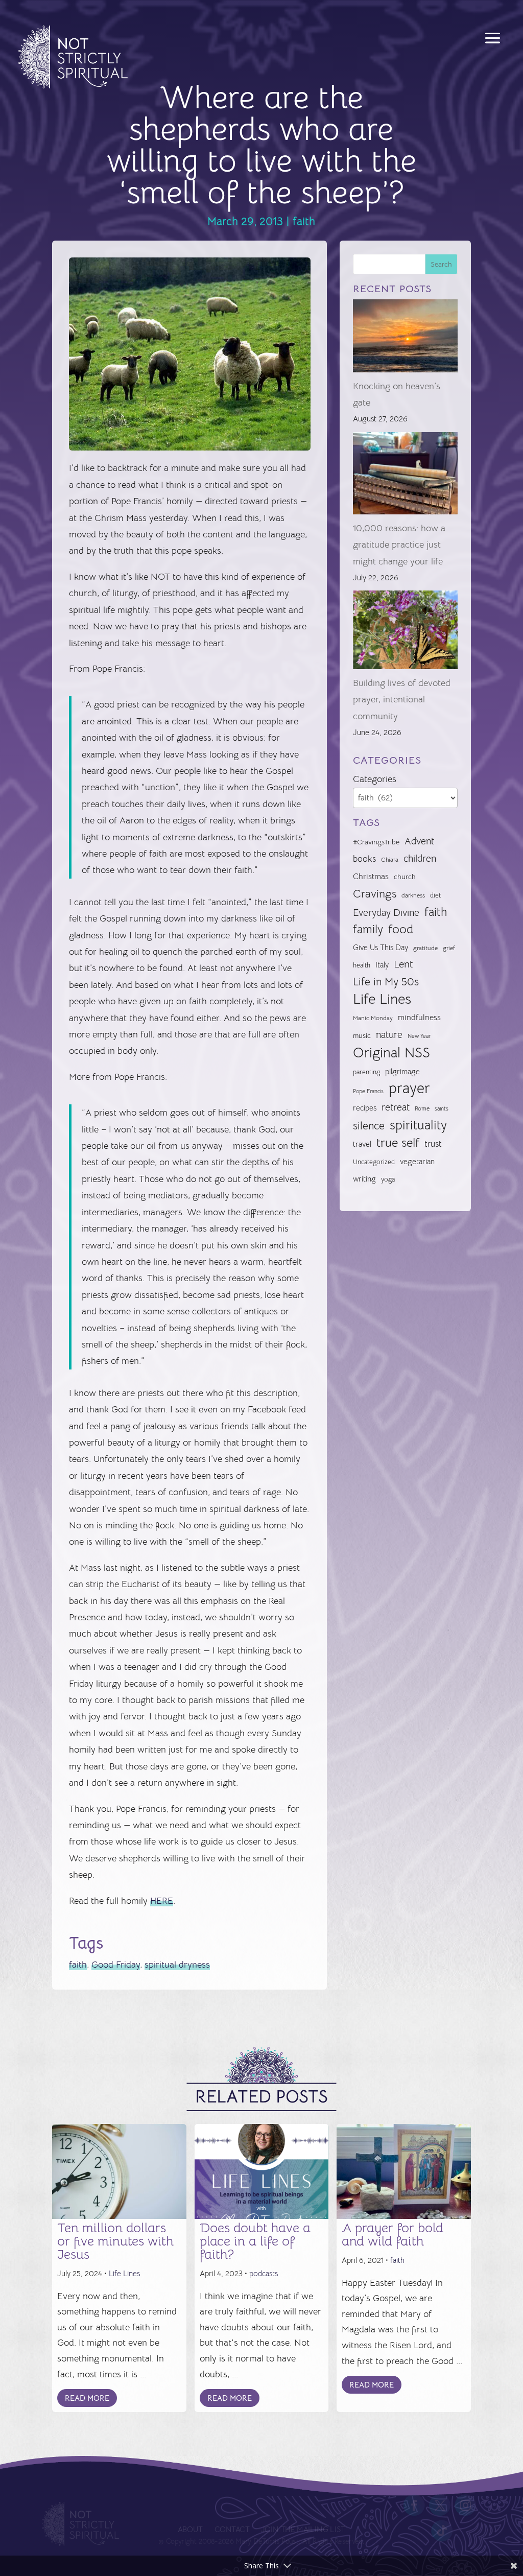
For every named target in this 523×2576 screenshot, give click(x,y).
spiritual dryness (177, 1965)
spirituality (418, 1125)
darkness (413, 895)
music (362, 1035)
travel (362, 1144)
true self (398, 1143)
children (420, 858)
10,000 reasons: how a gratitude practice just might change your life (399, 545)
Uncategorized (374, 1162)
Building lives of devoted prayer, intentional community (402, 700)
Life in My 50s (386, 982)
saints (442, 1108)
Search (441, 264)
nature (389, 1035)
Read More (87, 2398)
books (364, 859)
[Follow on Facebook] (414, 2505)
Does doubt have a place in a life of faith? (255, 2241)
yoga (388, 1179)
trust (433, 1144)
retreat (396, 1107)
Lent (403, 964)
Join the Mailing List (303, 2530)
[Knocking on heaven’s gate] (405, 338)
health (362, 965)
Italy (382, 965)
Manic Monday (373, 1018)
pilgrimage (402, 1072)
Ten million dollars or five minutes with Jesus (115, 2241)
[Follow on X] (440, 2505)
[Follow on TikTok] (442, 2531)
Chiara (390, 860)
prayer (409, 1089)
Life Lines (382, 999)
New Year (419, 1036)
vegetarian (417, 1161)
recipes (365, 1108)
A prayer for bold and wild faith (393, 2235)
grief (449, 948)
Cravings (375, 893)
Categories (375, 779)
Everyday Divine (386, 913)
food (401, 929)
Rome (422, 1108)
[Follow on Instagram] (466, 2505)
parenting (366, 1072)
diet (435, 895)
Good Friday (116, 1965)
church (405, 877)
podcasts (264, 2273)
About (190, 2530)
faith (304, 221)
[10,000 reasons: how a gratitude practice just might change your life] (405, 476)
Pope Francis (368, 1091)
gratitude (425, 948)
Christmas (371, 877)
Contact (232, 2530)
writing (364, 1179)
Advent (419, 841)
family (368, 929)
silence (369, 1126)
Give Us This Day (381, 948)
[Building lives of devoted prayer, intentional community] (405, 632)
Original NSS (391, 1053)
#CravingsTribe (376, 842)
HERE (162, 1901)
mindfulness (419, 1018)
